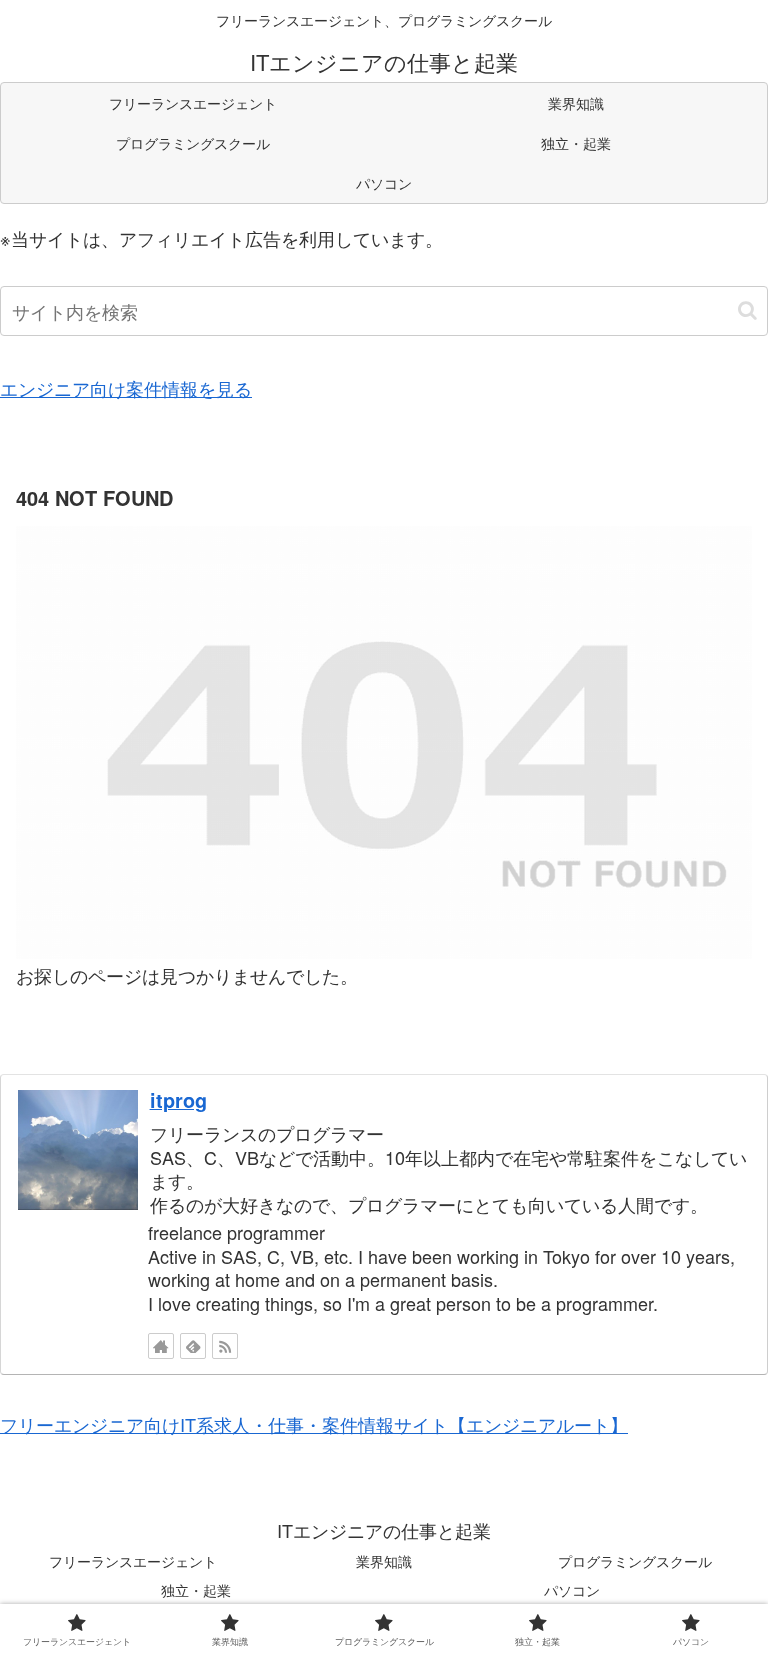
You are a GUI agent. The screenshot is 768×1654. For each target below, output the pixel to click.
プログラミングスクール (635, 1561)
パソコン (572, 1590)
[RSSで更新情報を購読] (225, 1346)
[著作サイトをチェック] (161, 1346)
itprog (178, 1100)
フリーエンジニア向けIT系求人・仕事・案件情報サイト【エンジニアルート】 (314, 1424)
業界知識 (384, 1561)
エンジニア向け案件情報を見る (126, 388)
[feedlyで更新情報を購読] (193, 1346)
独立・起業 (196, 1590)
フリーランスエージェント (133, 1561)
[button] (747, 310)
